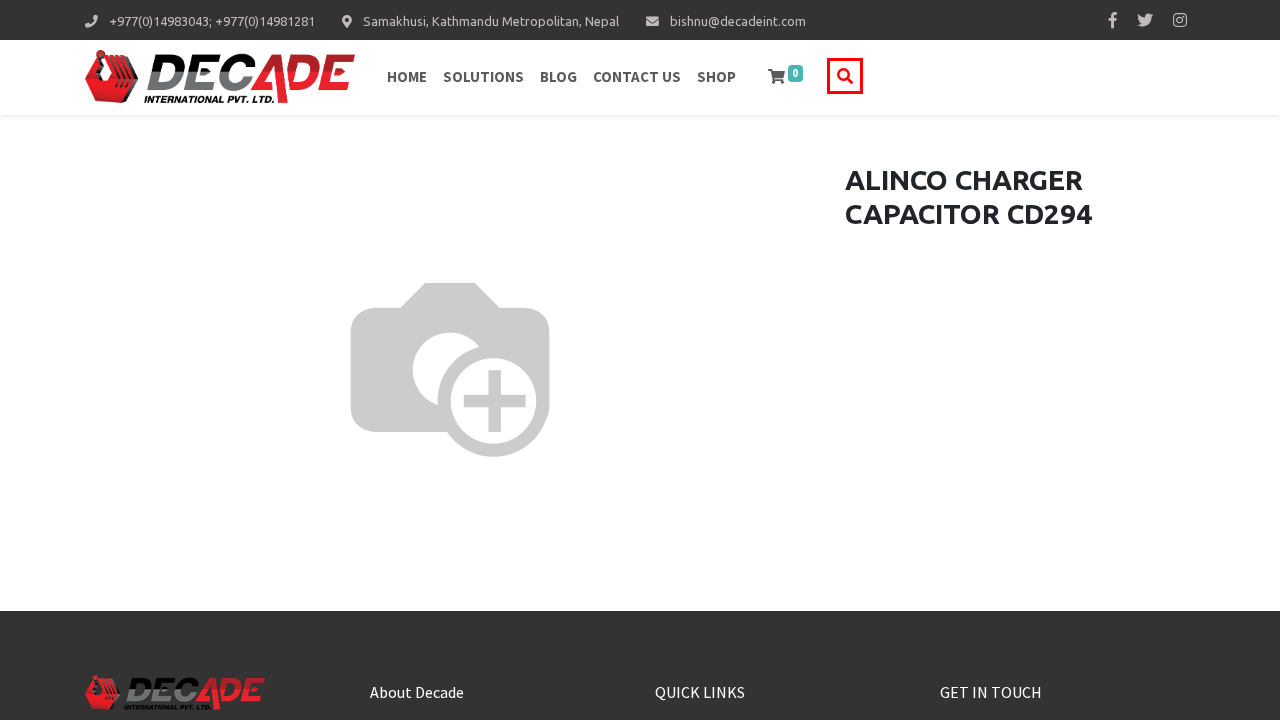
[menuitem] (407, 77)
